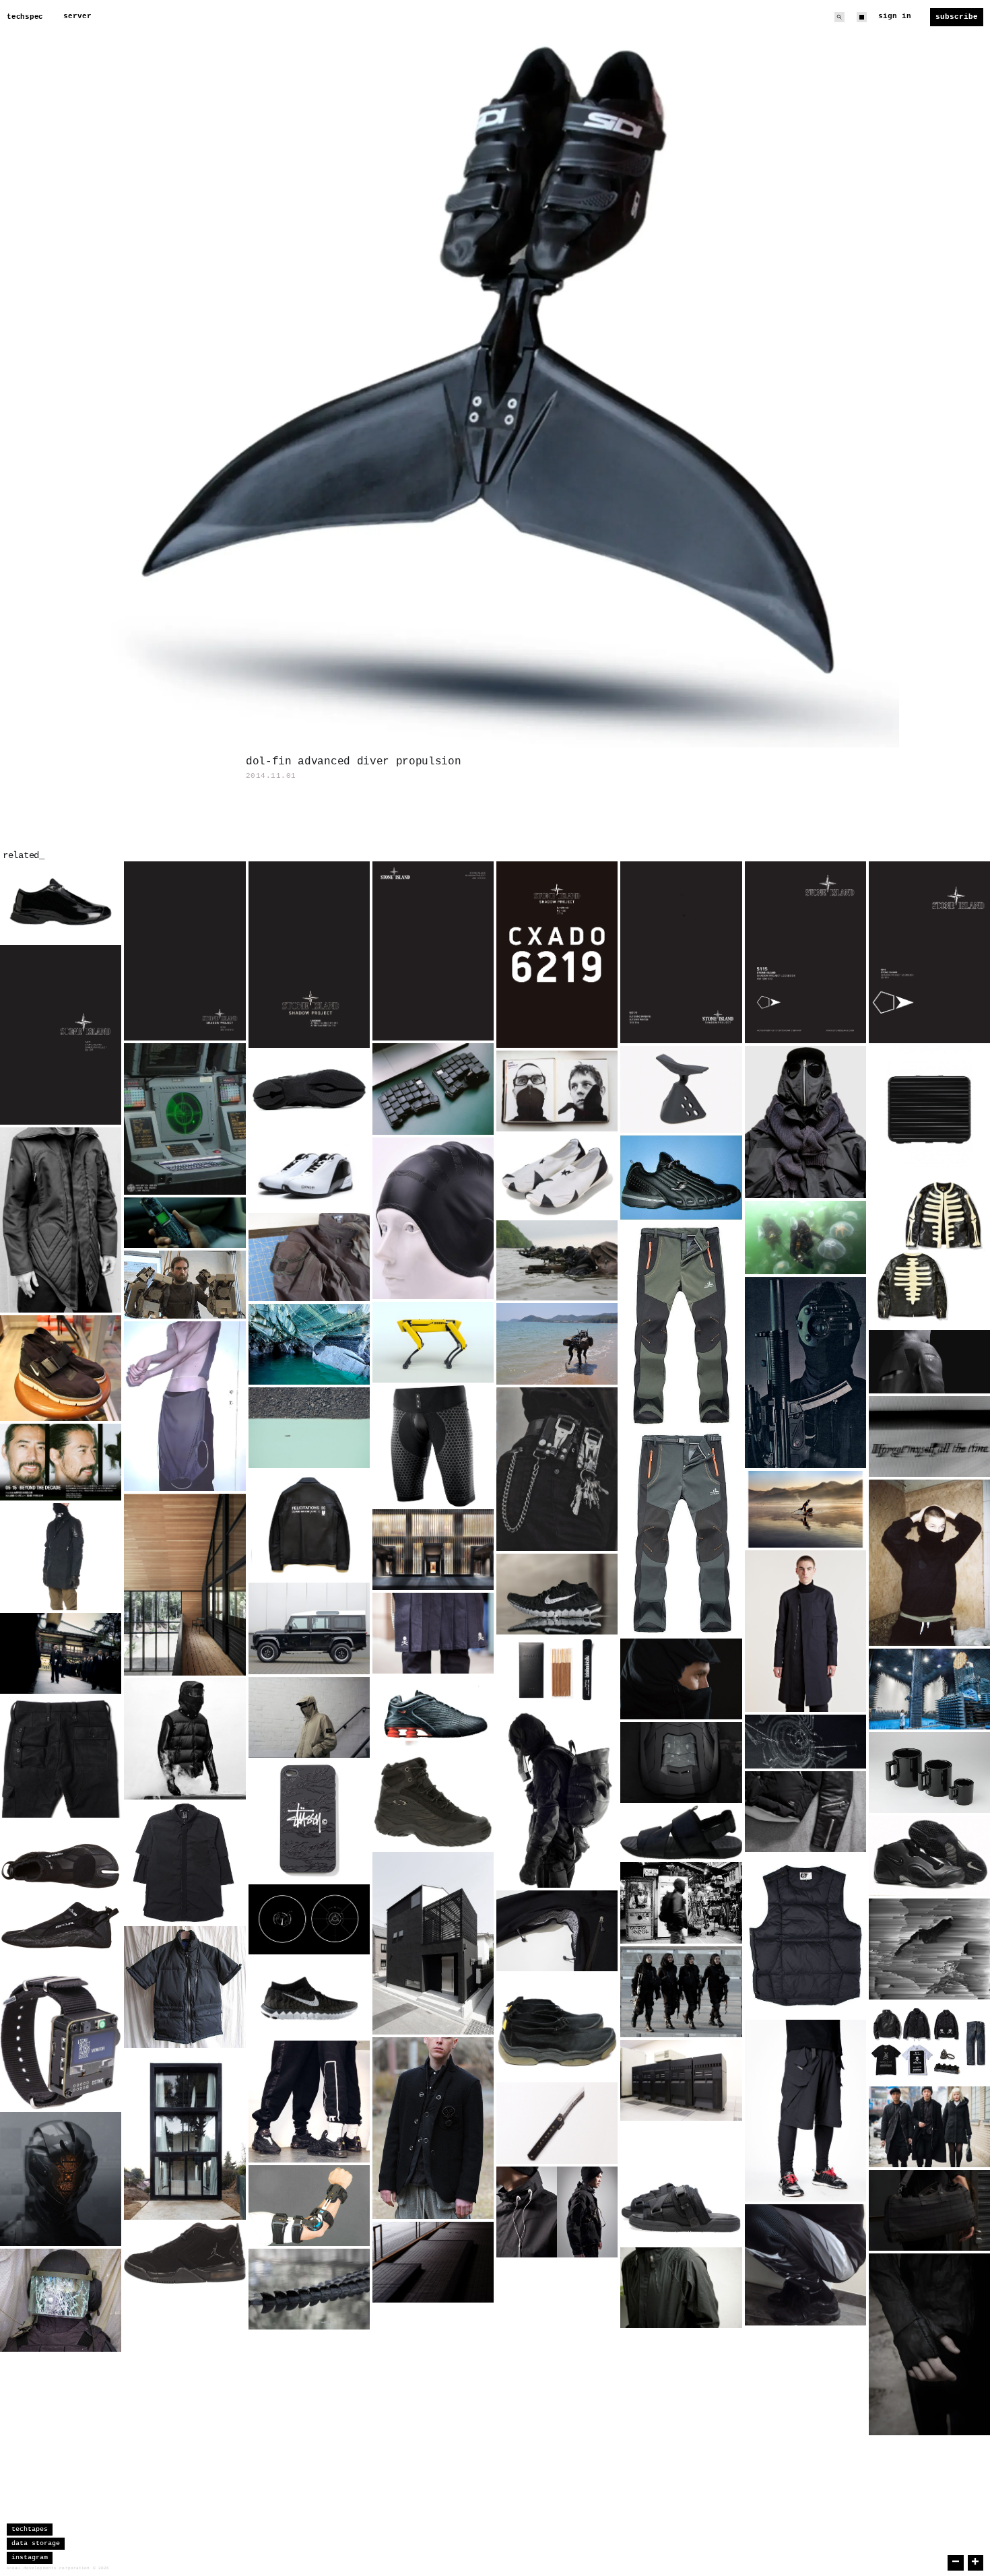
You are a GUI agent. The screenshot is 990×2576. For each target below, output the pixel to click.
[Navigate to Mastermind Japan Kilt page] (433, 1633)
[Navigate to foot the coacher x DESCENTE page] (681, 2288)
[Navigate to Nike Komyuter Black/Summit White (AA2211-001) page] (61, 1368)
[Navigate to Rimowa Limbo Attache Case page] (929, 1107)
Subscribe (957, 17)
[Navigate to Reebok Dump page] (681, 1178)
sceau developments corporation (48, 2568)
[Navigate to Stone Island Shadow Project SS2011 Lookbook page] (61, 1035)
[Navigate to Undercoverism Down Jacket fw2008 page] (805, 1812)
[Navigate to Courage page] (557, 2123)
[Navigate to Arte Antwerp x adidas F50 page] (61, 902)
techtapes (30, 2529)
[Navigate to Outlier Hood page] (681, 1679)
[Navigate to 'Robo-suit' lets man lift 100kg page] (185, 1285)
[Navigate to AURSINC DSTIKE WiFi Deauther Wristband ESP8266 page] (61, 2042)
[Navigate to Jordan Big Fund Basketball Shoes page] (185, 2253)
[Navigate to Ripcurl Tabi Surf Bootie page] (61, 1896)
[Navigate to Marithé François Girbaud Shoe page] (557, 2027)
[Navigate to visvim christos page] (681, 2184)
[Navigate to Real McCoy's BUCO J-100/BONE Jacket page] (929, 1248)
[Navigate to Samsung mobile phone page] (185, 1223)
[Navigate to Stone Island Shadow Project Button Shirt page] (185, 1863)
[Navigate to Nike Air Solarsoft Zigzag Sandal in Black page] (681, 1832)
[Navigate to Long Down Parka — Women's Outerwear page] (929, 2127)
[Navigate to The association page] (61, 1653)
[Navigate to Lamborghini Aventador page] (681, 1762)
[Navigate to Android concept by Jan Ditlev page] (61, 2179)
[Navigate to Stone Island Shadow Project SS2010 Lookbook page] (929, 952)
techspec (25, 17)
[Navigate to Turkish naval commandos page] (557, 1261)
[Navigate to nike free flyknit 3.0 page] (309, 1997)
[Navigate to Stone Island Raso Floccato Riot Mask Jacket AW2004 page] (309, 1717)
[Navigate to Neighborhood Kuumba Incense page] (557, 1670)
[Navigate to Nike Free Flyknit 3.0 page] (557, 1594)
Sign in (895, 16)
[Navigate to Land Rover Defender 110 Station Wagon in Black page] (309, 1628)
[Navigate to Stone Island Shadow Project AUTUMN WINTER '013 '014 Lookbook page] (681, 952)
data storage (36, 2543)
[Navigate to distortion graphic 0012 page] (929, 1949)
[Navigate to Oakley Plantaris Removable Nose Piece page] (681, 1089)
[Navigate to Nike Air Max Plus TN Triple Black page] (805, 2265)
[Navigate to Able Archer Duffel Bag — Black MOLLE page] (929, 2210)
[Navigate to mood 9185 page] (681, 1903)
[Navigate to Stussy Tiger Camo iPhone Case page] (309, 1821)
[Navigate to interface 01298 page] (805, 1742)
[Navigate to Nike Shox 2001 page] (433, 1714)
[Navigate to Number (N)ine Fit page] (433, 2128)
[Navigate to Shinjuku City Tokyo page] (433, 2262)
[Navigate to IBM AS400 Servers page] (681, 2080)
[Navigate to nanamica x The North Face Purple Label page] (557, 1931)
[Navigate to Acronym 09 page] (557, 2212)
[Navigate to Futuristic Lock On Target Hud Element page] (309, 1919)
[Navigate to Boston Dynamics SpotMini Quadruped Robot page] (433, 1342)
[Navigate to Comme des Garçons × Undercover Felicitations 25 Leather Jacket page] (309, 1525)
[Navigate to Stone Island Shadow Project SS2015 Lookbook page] (557, 955)
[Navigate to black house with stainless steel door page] (433, 1943)
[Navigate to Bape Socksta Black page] (557, 1176)
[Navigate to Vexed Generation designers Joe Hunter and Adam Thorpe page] (557, 1091)
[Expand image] (101, 922)
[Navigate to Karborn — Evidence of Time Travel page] (929, 1436)
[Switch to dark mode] (862, 17)
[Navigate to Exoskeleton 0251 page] (309, 2206)
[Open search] (839, 17)
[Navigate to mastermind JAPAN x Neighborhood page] (929, 2043)
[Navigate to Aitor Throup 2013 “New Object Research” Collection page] (557, 1796)
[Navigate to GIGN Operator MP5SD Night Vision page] (805, 1373)
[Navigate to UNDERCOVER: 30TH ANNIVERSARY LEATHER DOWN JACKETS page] (185, 1739)
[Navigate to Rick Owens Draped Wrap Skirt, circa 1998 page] (185, 1406)
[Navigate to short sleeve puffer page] (185, 1987)
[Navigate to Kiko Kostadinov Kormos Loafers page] (309, 1089)
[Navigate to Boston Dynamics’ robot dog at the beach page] (557, 1344)
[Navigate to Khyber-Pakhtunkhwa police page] (681, 1992)
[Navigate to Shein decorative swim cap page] (433, 1218)
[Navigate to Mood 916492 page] (61, 2300)
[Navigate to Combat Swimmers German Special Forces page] (805, 1237)
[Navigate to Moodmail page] (309, 2101)
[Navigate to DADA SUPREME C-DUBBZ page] (309, 1170)
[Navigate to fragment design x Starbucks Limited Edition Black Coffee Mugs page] (929, 1773)
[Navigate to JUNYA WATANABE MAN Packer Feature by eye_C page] (805, 1122)
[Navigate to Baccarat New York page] (433, 1550)
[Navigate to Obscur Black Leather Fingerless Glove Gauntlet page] (929, 2344)
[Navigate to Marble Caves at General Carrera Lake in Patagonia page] (309, 1344)
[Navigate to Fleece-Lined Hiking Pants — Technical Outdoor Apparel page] (681, 1429)
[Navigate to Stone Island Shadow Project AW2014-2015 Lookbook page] (309, 955)
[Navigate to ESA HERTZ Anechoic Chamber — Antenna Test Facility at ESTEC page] (929, 1689)
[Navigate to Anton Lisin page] (929, 1563)
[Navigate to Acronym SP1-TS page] (805, 2111)
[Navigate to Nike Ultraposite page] (929, 1856)
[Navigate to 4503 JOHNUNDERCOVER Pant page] (61, 1757)
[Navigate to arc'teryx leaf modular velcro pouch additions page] (309, 1257)
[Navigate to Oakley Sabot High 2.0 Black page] (433, 1802)
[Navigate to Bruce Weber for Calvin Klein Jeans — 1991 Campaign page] (557, 1469)
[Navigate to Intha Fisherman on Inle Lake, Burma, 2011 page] (805, 1509)
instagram (30, 2557)
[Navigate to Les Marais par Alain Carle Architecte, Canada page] (185, 1585)
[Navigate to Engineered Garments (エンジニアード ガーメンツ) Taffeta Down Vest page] (805, 1936)
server (77, 16)
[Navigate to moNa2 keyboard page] (433, 1089)
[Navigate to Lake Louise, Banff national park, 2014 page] (309, 1428)
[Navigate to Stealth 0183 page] (309, 2289)
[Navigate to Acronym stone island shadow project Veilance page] (61, 1557)
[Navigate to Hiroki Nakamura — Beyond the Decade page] (61, 1462)
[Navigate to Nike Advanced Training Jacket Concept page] (929, 1362)
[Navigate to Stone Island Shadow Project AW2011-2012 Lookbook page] (433, 951)
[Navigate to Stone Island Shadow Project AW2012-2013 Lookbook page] (185, 951)
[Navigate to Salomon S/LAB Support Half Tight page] (433, 1446)
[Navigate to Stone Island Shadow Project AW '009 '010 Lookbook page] (805, 952)
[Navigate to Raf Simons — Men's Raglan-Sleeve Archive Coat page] (805, 1631)
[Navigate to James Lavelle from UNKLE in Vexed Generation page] (61, 1220)
